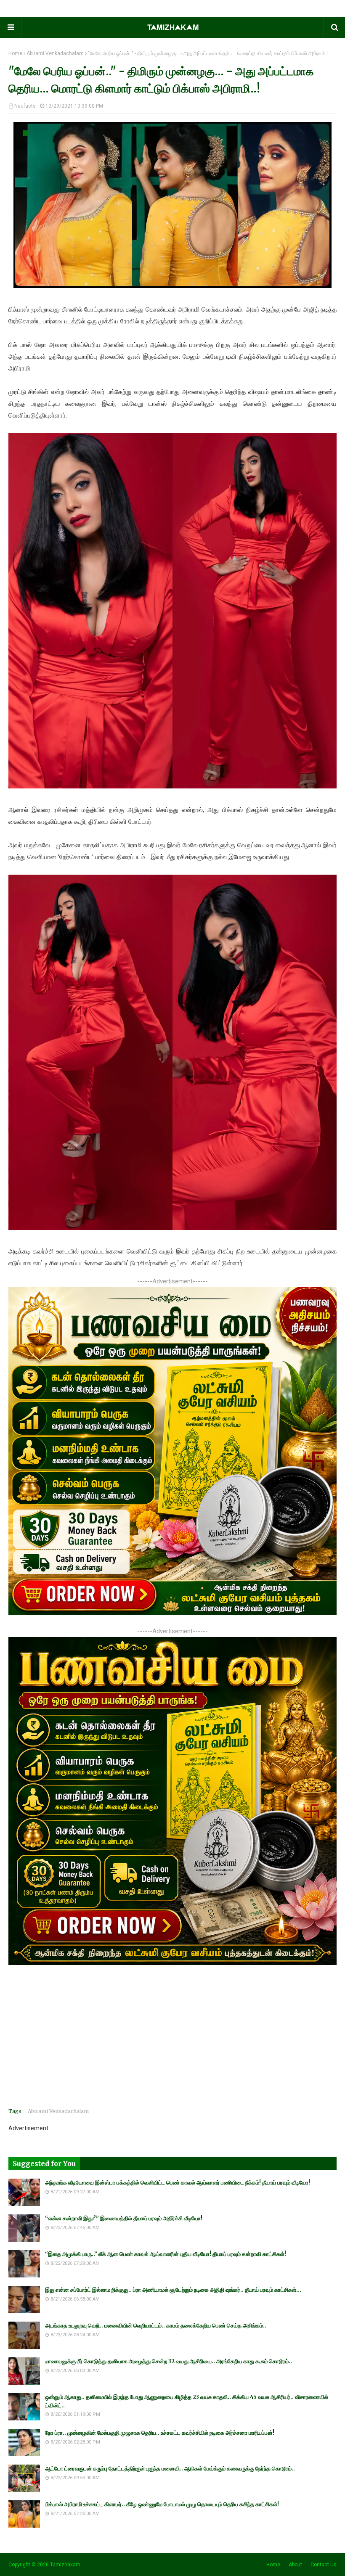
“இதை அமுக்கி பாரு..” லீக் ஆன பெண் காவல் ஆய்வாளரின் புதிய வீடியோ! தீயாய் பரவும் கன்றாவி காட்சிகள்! (166, 2254)
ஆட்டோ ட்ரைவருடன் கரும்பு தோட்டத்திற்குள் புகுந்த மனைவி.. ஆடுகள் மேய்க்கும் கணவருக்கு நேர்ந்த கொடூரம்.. (170, 2469)
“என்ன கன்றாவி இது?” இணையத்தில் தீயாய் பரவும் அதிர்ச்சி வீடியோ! (124, 2218)
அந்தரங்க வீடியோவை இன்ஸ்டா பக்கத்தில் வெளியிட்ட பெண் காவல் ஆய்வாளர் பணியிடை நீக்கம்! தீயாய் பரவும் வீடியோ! (178, 2183)
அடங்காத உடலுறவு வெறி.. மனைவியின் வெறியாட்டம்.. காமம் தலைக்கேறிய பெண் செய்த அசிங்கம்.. (156, 2326)
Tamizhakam (65, 2565)
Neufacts (25, 106)
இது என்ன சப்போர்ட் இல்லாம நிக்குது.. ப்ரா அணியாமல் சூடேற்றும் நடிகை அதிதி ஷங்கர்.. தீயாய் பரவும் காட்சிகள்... (173, 2290)
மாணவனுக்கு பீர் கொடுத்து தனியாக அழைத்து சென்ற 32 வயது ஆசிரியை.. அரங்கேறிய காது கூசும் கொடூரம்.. (169, 2361)
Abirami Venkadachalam (55, 53)
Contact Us (324, 2565)
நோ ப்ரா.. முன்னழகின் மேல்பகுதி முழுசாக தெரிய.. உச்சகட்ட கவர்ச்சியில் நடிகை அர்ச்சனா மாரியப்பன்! (160, 2433)
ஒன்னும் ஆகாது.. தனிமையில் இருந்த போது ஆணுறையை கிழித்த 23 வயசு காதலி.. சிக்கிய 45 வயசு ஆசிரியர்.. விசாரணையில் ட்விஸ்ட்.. (187, 2401)
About (295, 2565)
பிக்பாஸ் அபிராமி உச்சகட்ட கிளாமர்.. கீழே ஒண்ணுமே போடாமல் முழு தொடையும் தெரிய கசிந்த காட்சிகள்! (162, 2504)
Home (15, 53)
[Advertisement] (172, 2042)
